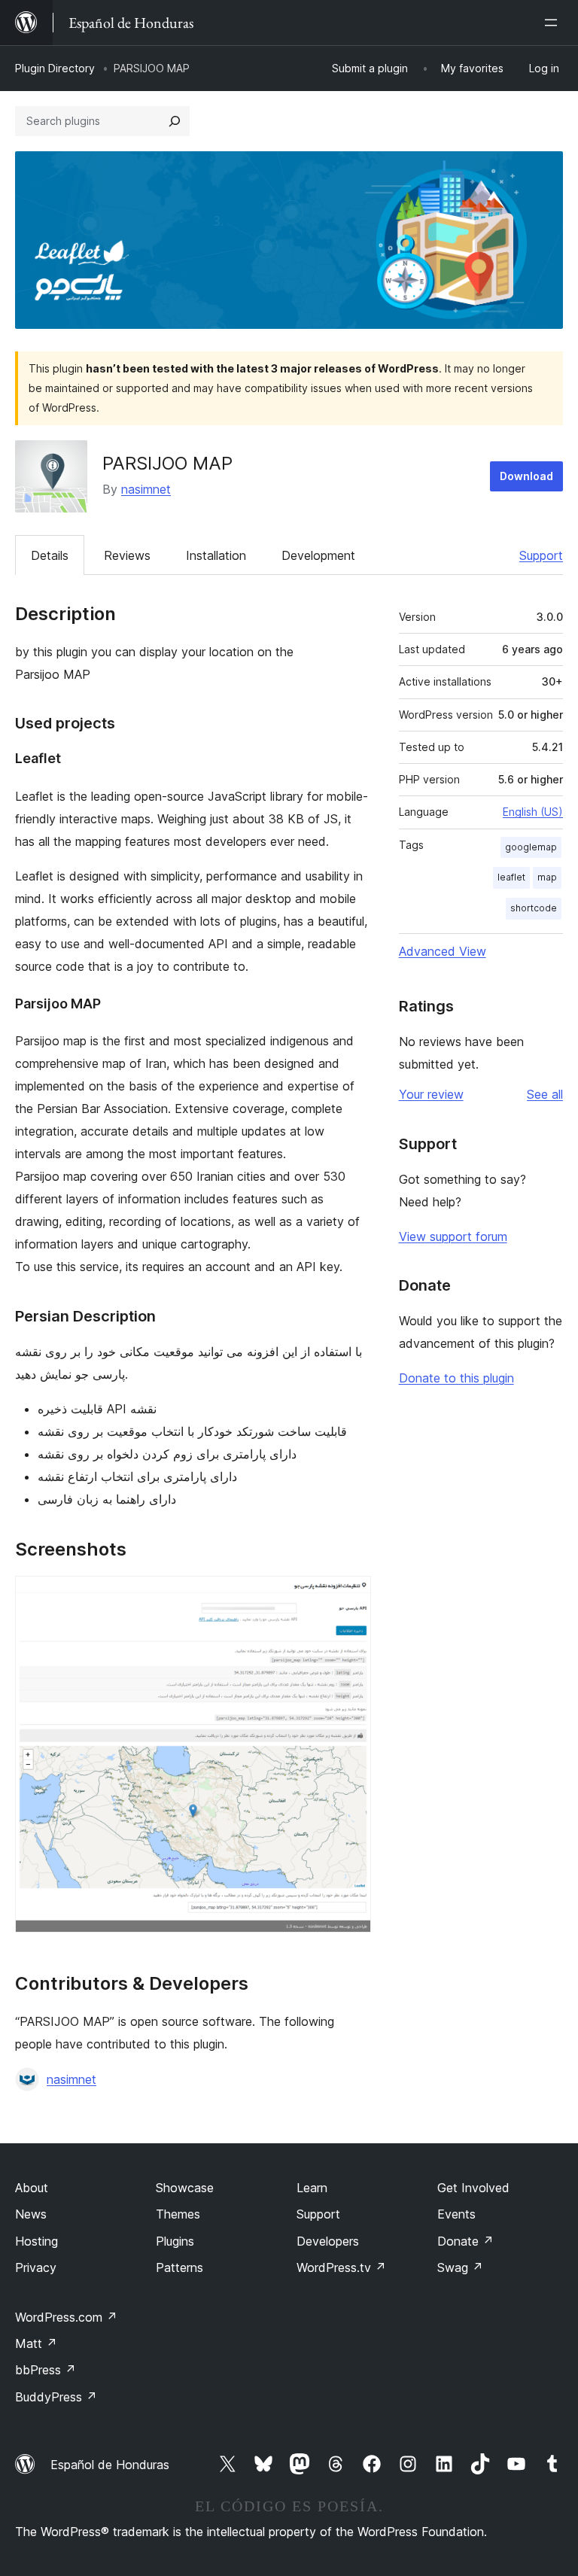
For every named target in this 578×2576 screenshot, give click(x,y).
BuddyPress (56, 2397)
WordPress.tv (341, 2267)
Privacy (36, 2267)
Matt (36, 2343)
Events (456, 2214)
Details (50, 555)
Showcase (185, 2188)
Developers (328, 2241)
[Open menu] (554, 23)
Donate (465, 2241)
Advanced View (443, 951)
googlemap (531, 847)
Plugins (175, 2241)
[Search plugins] (175, 121)
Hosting (37, 2241)
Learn (312, 2188)
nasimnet (146, 489)
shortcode (534, 908)
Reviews (127, 555)
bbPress (46, 2370)
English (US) (533, 812)
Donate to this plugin (456, 1378)
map (547, 877)
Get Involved (473, 2188)
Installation (216, 555)
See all (545, 1094)
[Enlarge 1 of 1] (351, 1596)
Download (526, 476)
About (32, 2188)
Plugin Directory (55, 68)
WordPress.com (66, 2317)
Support (541, 555)
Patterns (179, 2267)
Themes (178, 2214)
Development (318, 555)
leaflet (511, 877)
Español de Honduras (110, 2465)
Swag (460, 2267)
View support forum (453, 1236)
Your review (431, 1094)
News (31, 2214)
